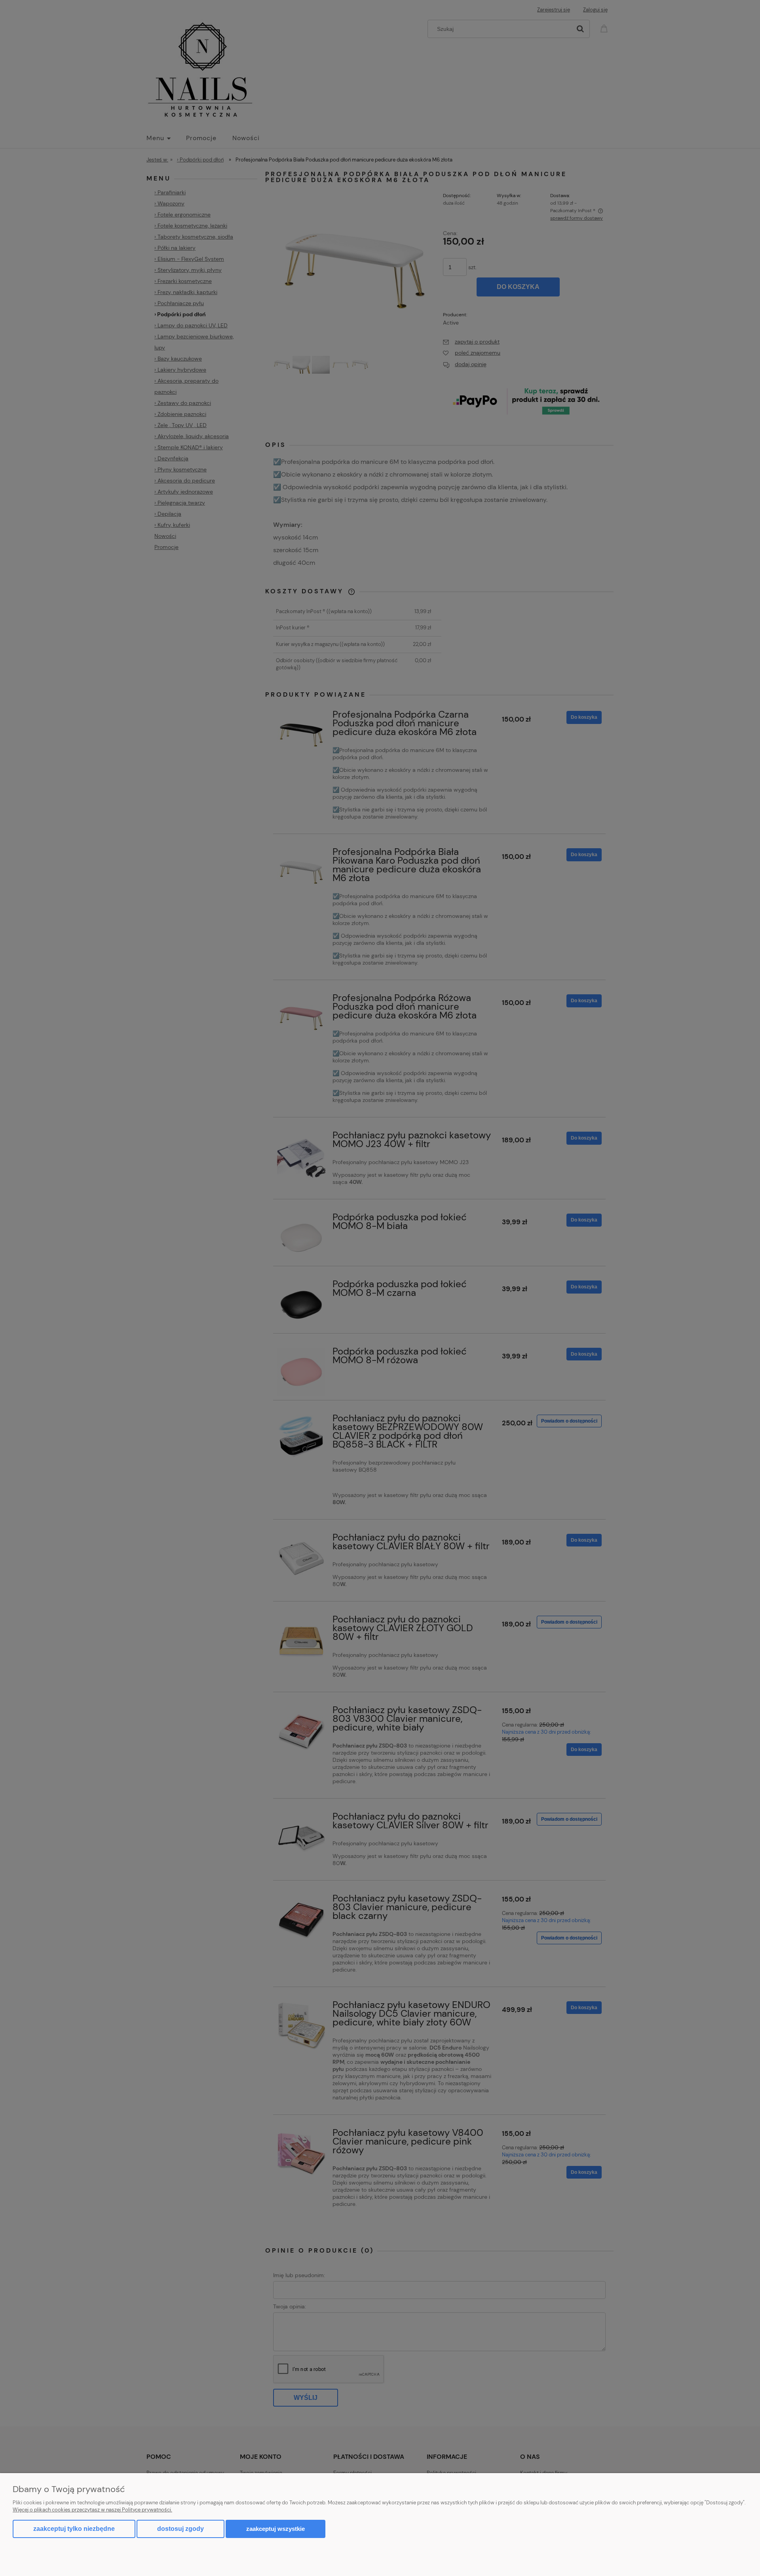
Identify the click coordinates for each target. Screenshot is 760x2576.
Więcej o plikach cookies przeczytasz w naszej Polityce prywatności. (92, 2510)
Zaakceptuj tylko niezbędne (74, 2529)
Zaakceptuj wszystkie (275, 2529)
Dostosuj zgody (180, 2529)
